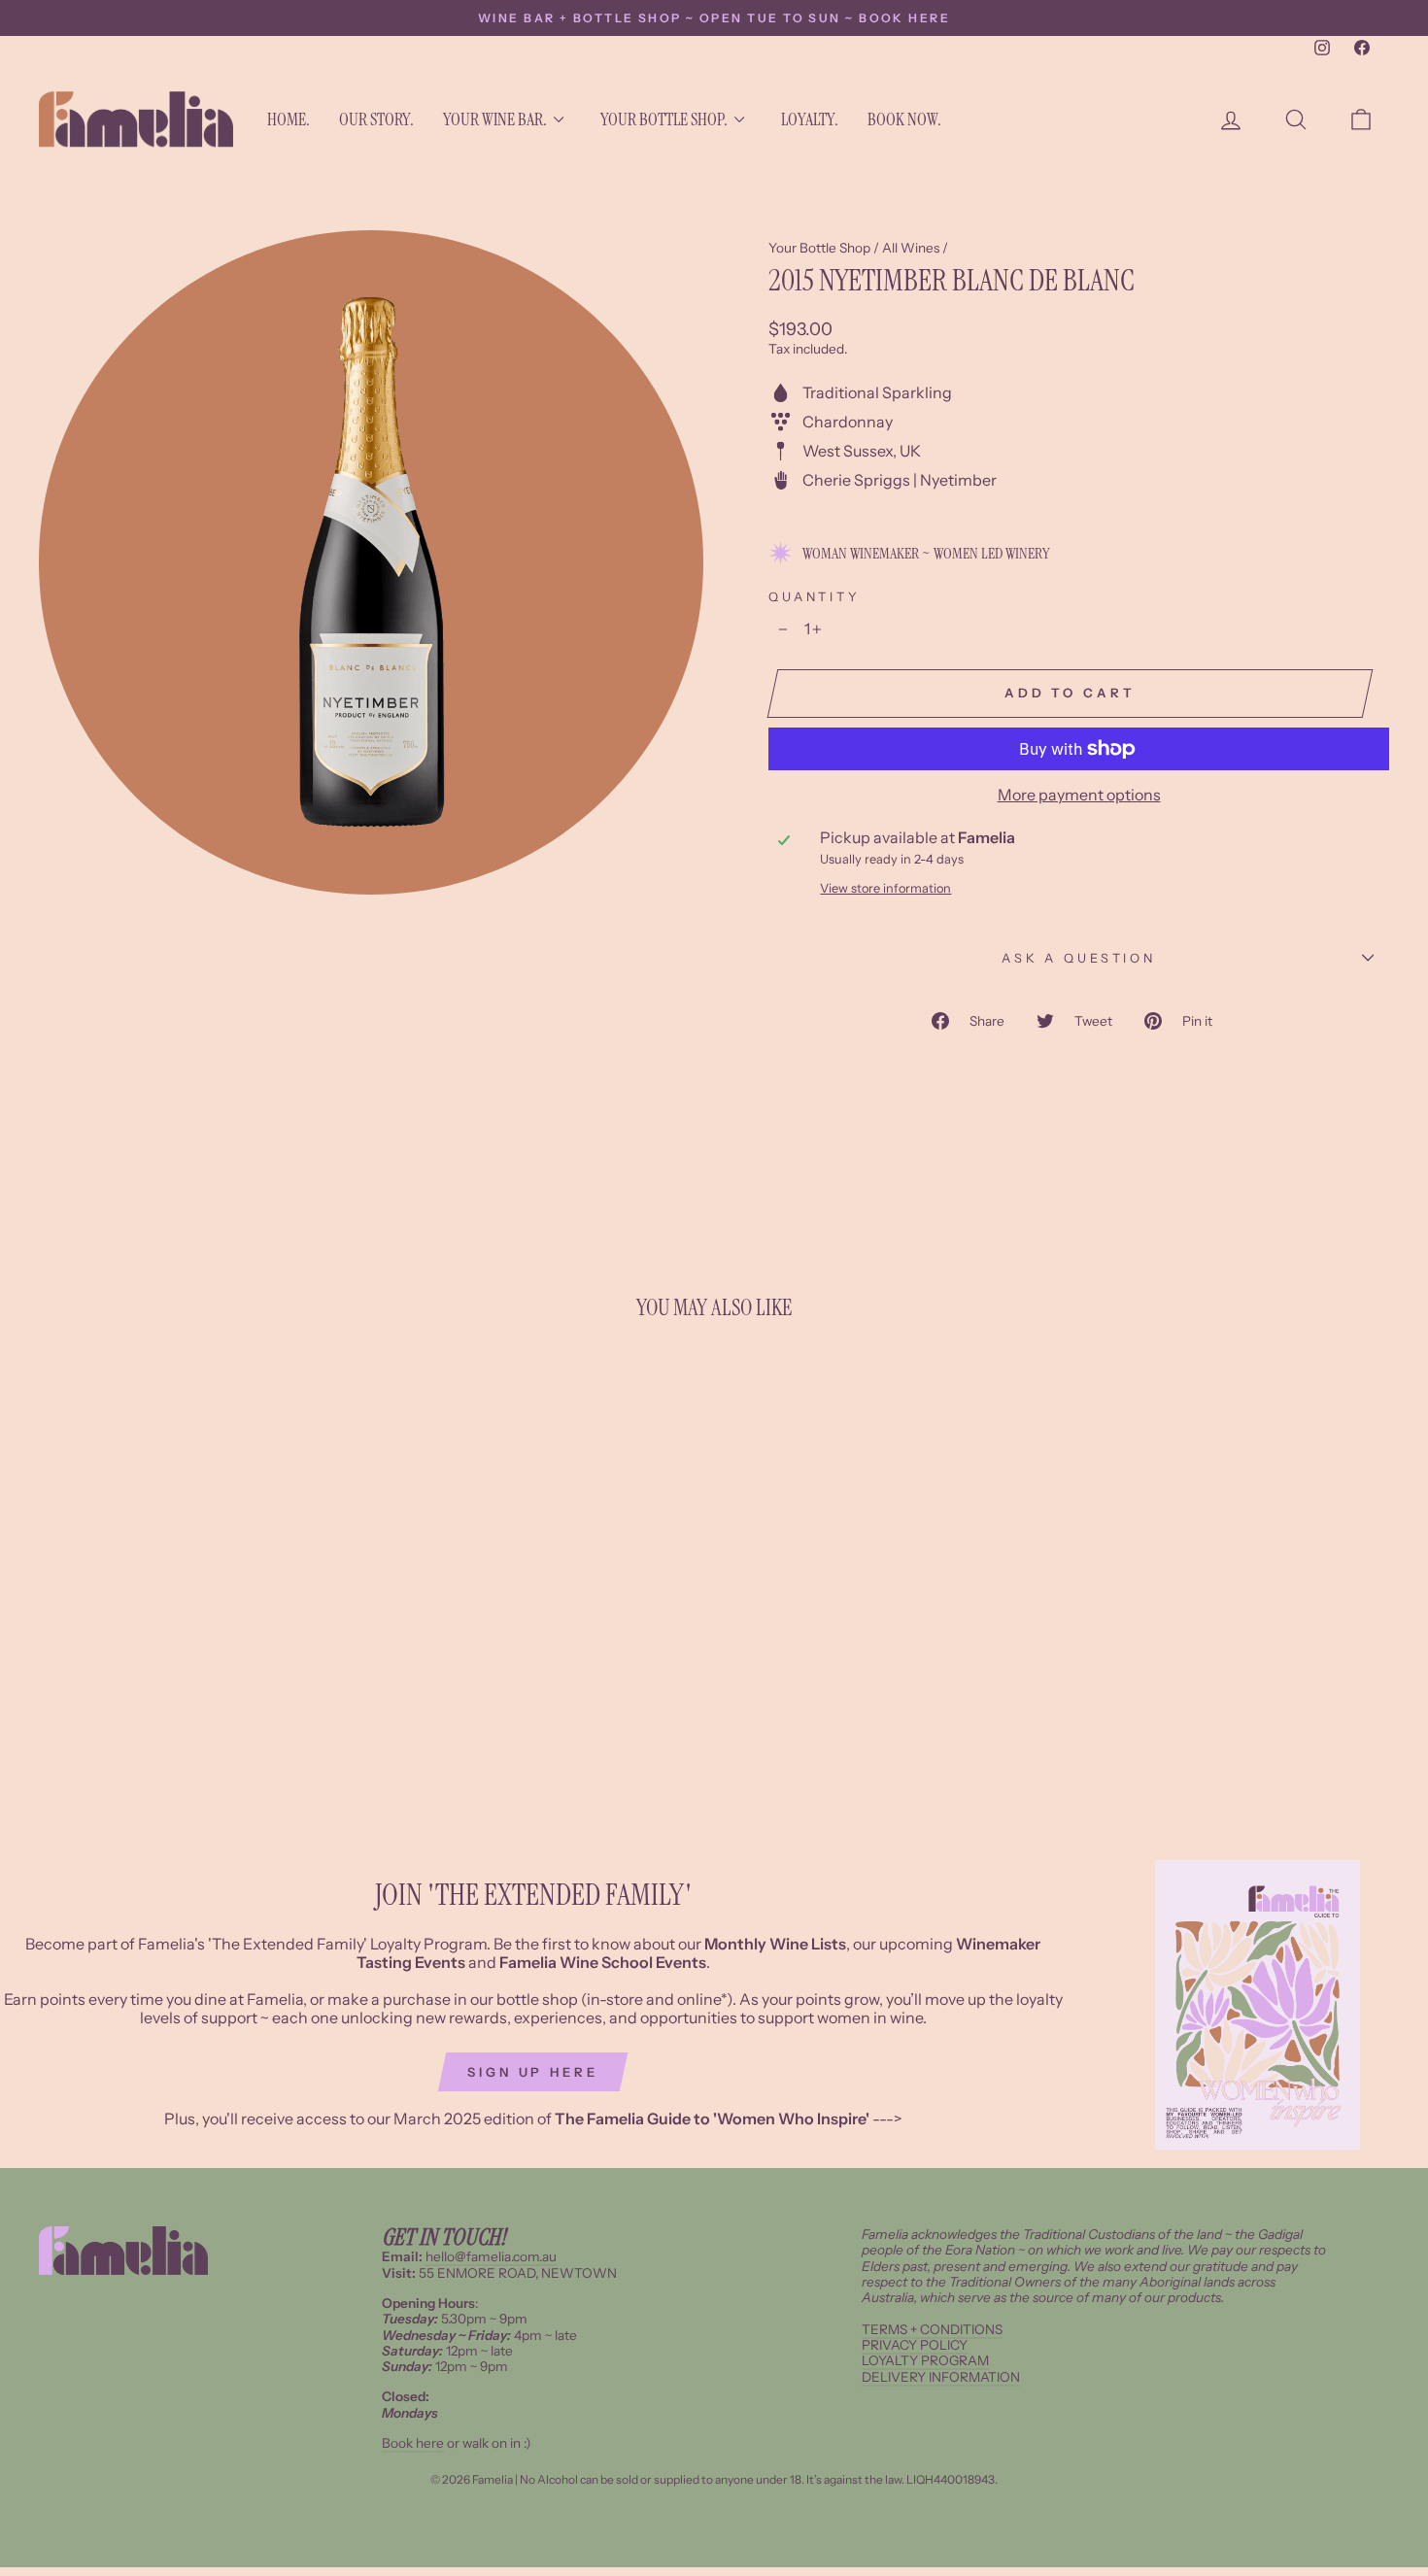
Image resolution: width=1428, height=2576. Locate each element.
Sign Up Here (533, 2072)
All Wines (911, 248)
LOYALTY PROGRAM (925, 2360)
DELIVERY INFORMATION (941, 2377)
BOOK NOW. (904, 119)
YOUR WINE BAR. (495, 119)
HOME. (289, 119)
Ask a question (1079, 958)
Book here (413, 2443)
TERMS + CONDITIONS (932, 2329)
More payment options (1079, 795)
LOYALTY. (810, 119)
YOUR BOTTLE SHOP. (664, 119)
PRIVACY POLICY (915, 2345)
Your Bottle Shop (819, 248)
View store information (885, 888)
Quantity (815, 597)
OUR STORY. (376, 119)
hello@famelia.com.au (491, 2256)
